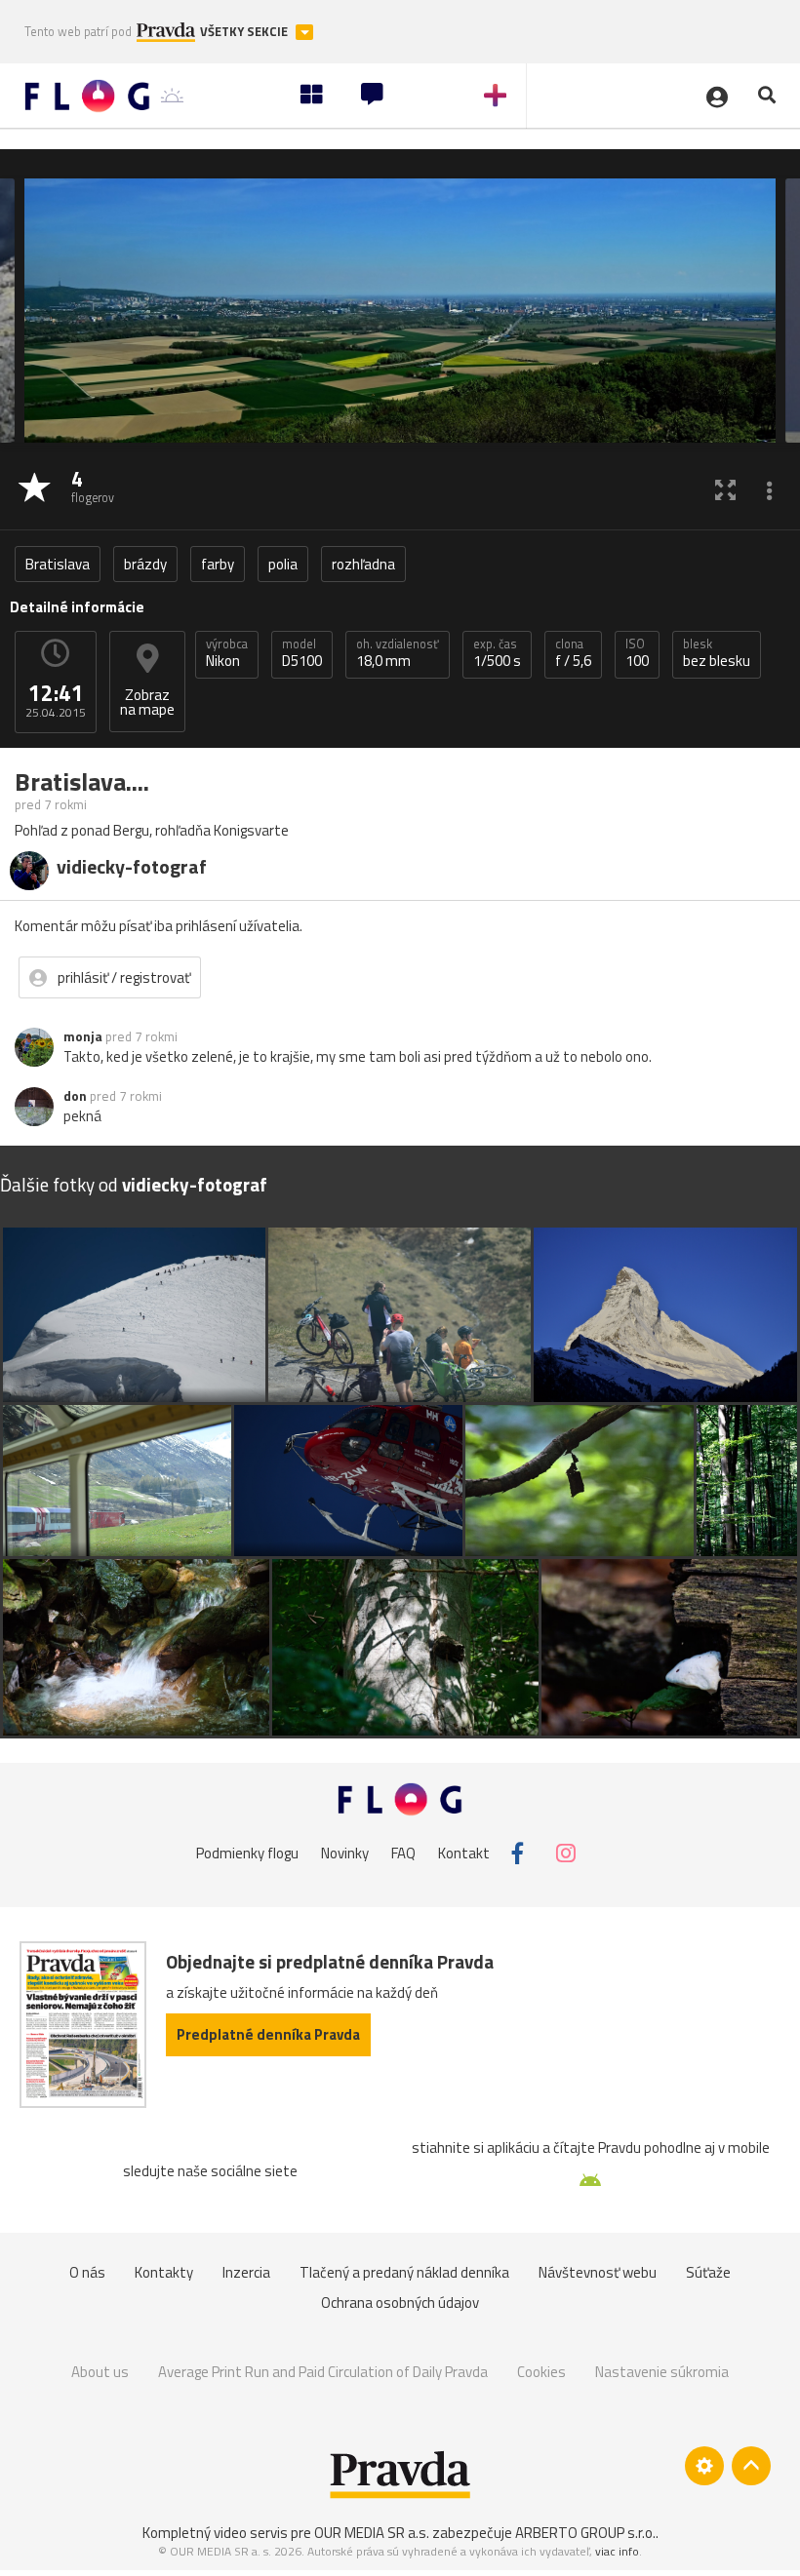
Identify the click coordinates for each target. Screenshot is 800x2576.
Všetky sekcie (245, 32)
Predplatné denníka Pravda (268, 2034)
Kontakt (464, 1853)
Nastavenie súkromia (662, 2372)
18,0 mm (398, 653)
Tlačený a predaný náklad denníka (404, 2272)
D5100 (302, 653)
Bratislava (58, 564)
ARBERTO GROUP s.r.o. (585, 2533)
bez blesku (717, 653)
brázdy (145, 564)
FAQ (403, 1853)
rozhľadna (363, 564)
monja (83, 1036)
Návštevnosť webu (598, 2272)
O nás (87, 2272)
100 (637, 653)
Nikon (227, 653)
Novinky (345, 1853)
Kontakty (164, 2272)
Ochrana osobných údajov (400, 2303)
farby (218, 564)
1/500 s (497, 653)
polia (283, 564)
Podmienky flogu (247, 1853)
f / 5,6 (573, 653)
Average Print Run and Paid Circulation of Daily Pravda (323, 2372)
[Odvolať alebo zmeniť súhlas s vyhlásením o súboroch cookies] (704, 2466)
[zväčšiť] (725, 489)
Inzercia (246, 2272)
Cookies (541, 2372)
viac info (617, 2551)
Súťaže (708, 2272)
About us (100, 2372)
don (75, 1096)
